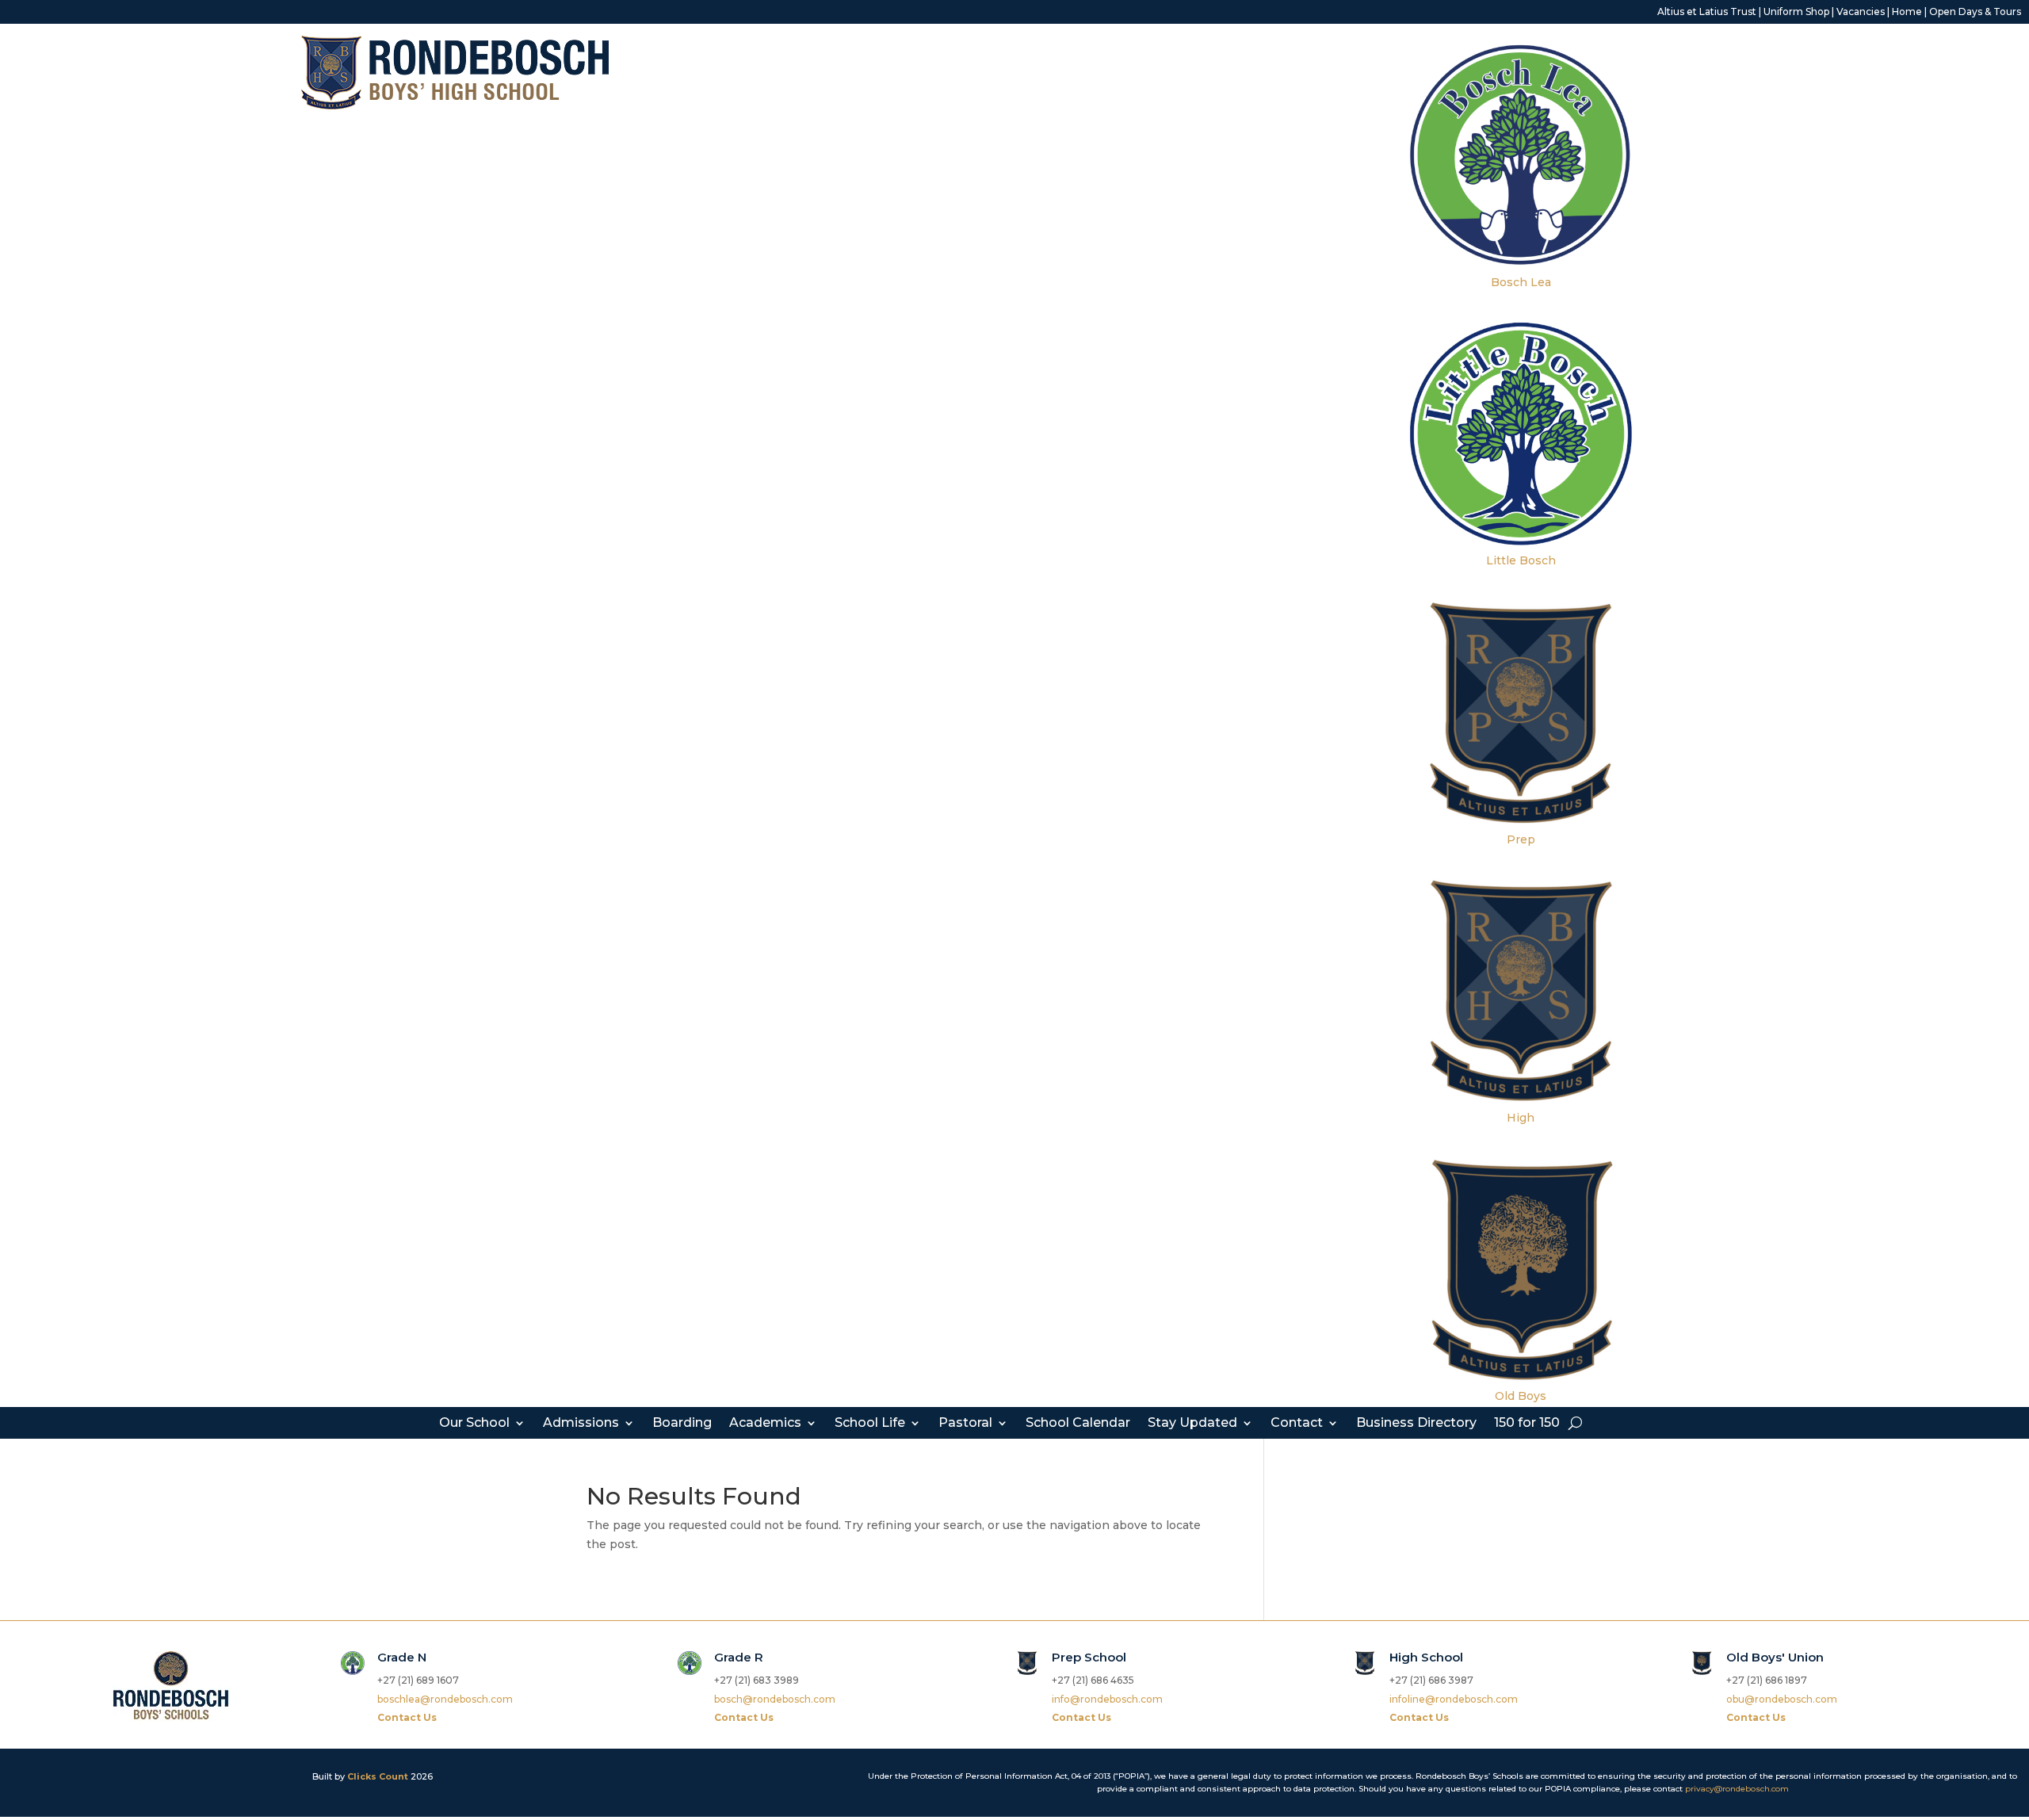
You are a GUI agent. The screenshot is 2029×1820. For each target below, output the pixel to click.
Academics (765, 1424)
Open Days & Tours (1975, 11)
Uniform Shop (1796, 11)
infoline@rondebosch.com (1454, 1699)
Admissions (581, 1424)
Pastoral (965, 1424)
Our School (474, 1424)
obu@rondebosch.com (1782, 1699)
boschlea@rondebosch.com (445, 1699)
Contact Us (407, 1717)
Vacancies (1861, 11)
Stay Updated (1192, 1424)
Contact (1297, 1424)
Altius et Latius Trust (1707, 11)
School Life (870, 1424)
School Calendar (1078, 1424)
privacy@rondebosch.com (1737, 1789)
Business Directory (1416, 1424)
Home (1907, 11)
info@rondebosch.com (1107, 1699)
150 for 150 (1527, 1424)
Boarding (682, 1424)
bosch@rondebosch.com (775, 1699)
